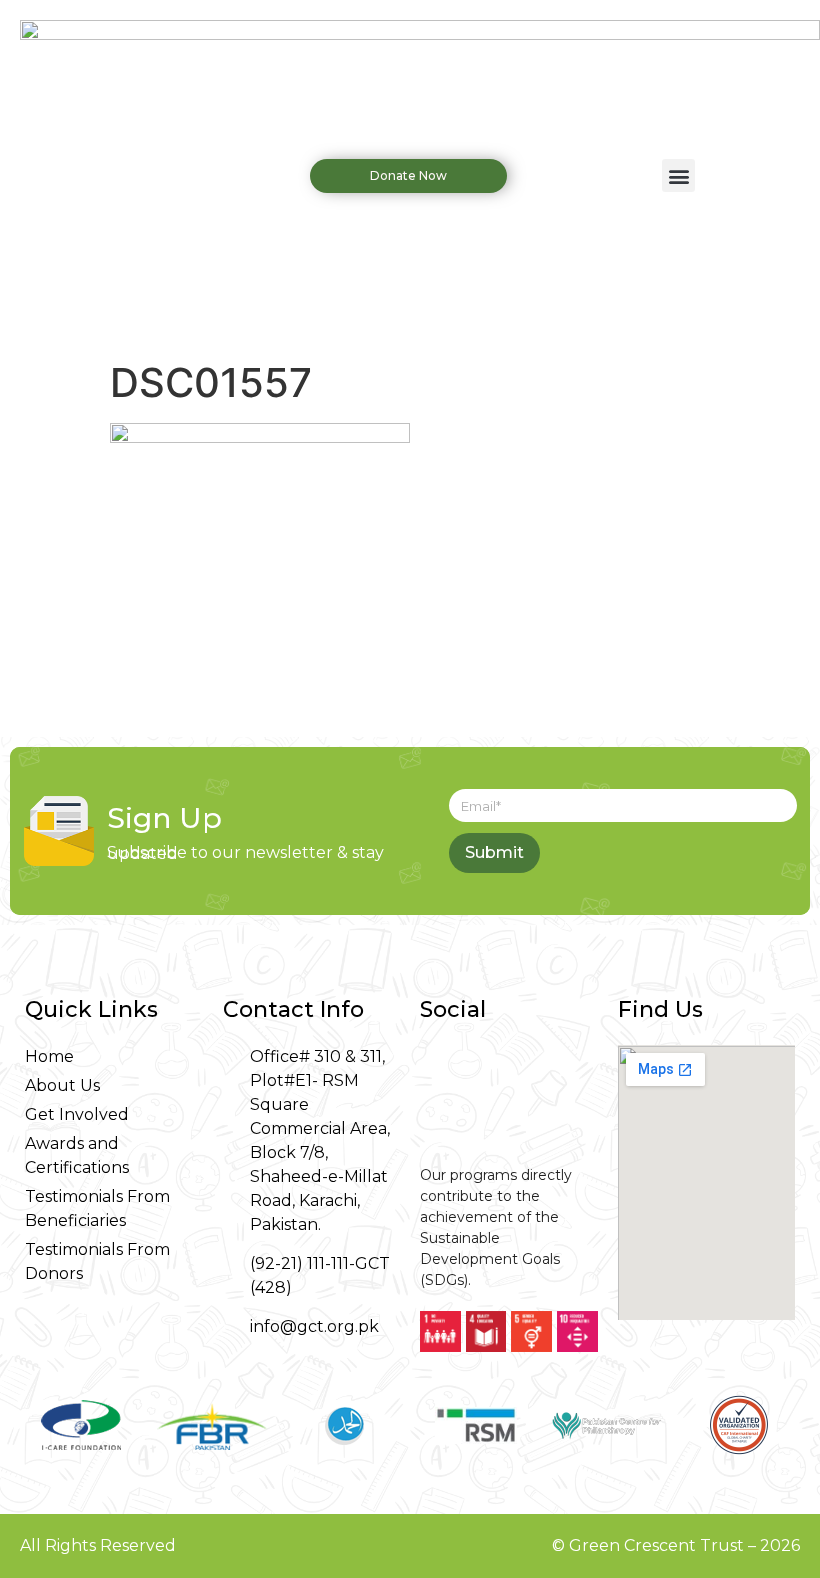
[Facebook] (432, 1070)
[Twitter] (532, 1070)
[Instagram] (482, 1070)
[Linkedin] (432, 1120)
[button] (678, 175)
